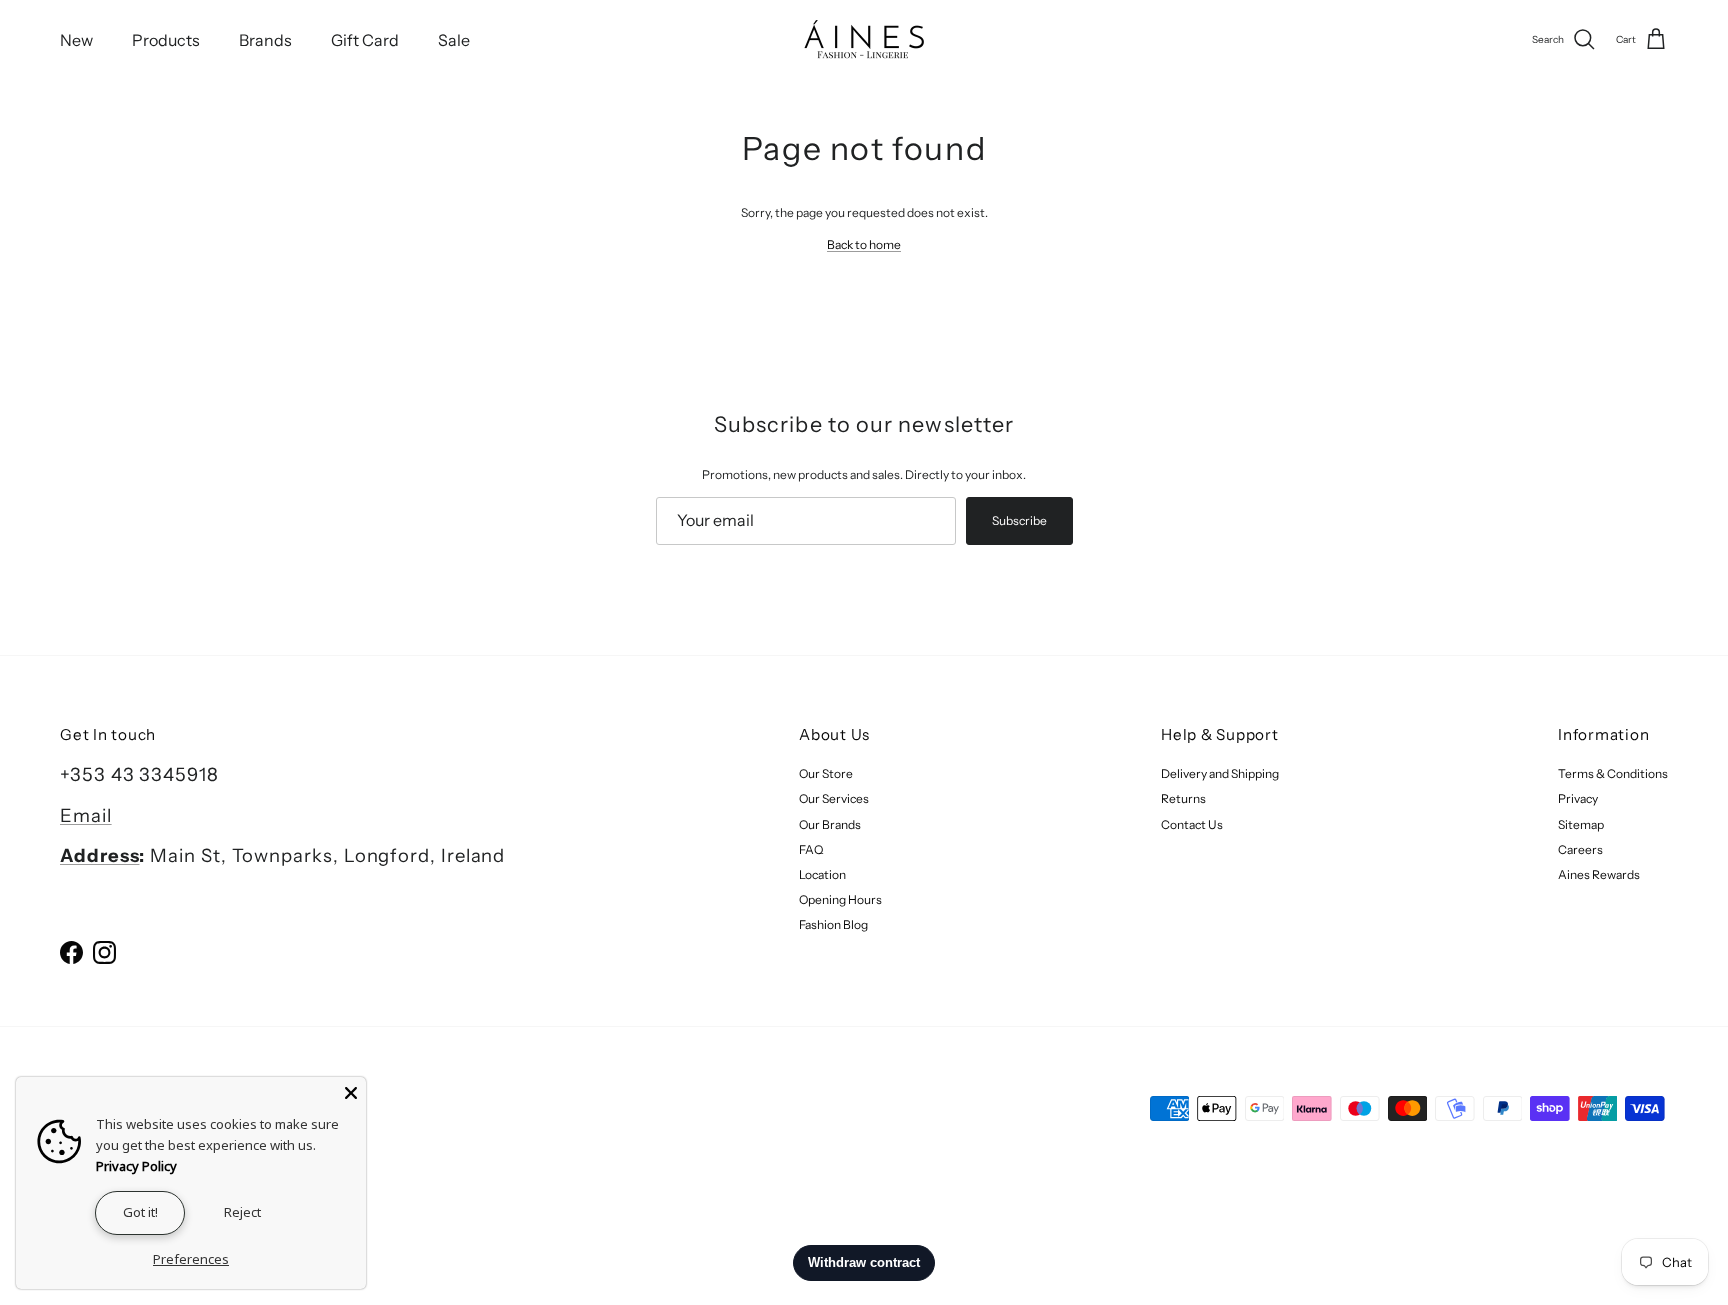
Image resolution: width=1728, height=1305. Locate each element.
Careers (1580, 849)
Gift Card (365, 40)
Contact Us (1192, 824)
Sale (454, 40)
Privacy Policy (136, 1166)
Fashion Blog (833, 924)
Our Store (826, 773)
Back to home (864, 244)
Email (86, 815)
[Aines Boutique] (864, 39)
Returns (1183, 798)
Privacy (1578, 798)
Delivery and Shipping (1220, 773)
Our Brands (830, 824)
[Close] (351, 1092)
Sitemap (1581, 824)
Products (166, 40)
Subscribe (1019, 520)
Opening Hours (840, 899)
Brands (265, 40)
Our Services (834, 798)
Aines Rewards (1599, 874)
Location (822, 874)
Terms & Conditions (1613, 773)
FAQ (811, 849)
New (76, 40)
